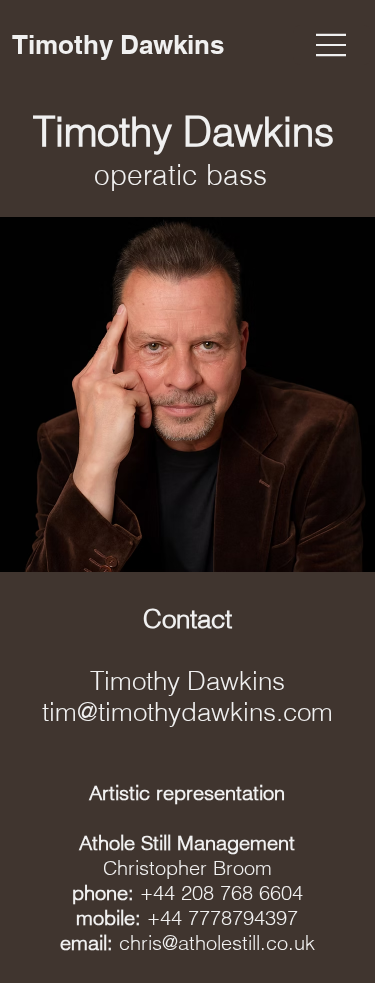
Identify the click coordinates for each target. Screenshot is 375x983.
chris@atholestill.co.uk (217, 942)
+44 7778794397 (222, 917)
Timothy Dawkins (121, 44)
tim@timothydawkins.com (187, 711)
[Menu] (331, 45)
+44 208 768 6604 (221, 892)
